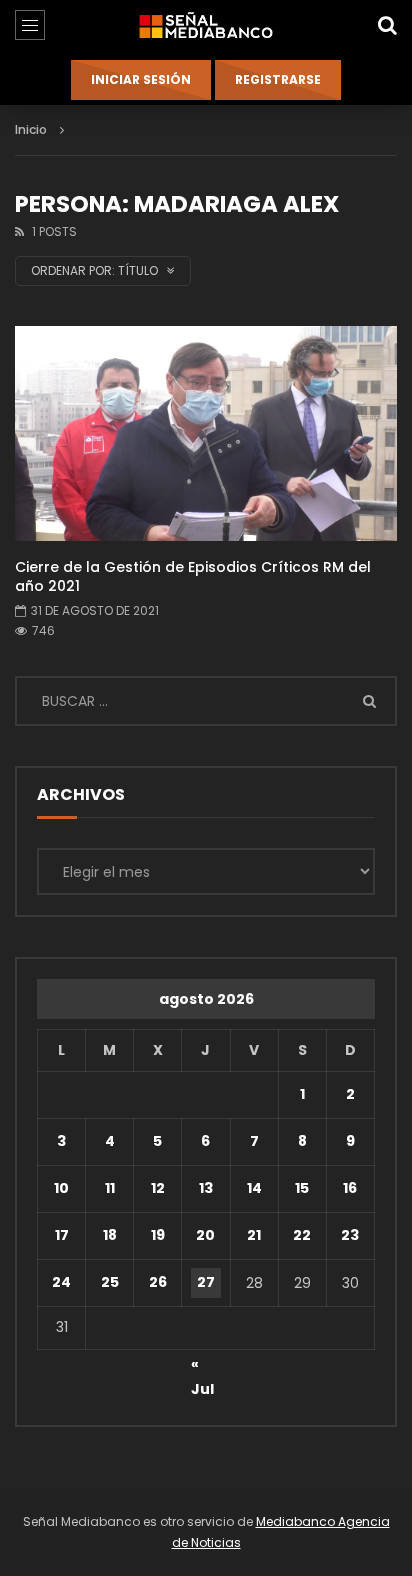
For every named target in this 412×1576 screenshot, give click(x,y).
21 (254, 1235)
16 (350, 1188)
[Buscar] (387, 25)
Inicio (31, 129)
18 (110, 1235)
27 (206, 1282)
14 (254, 1188)
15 (302, 1188)
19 (158, 1235)
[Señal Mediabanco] (206, 25)
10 (61, 1188)
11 (110, 1188)
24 (61, 1282)
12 (158, 1188)
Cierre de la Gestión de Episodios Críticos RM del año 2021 (193, 576)
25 (110, 1282)
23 (350, 1235)
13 (206, 1188)
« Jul (202, 1367)
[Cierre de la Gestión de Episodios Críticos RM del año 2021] (206, 433)
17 (62, 1235)
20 (205, 1235)
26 (158, 1282)
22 (302, 1235)
